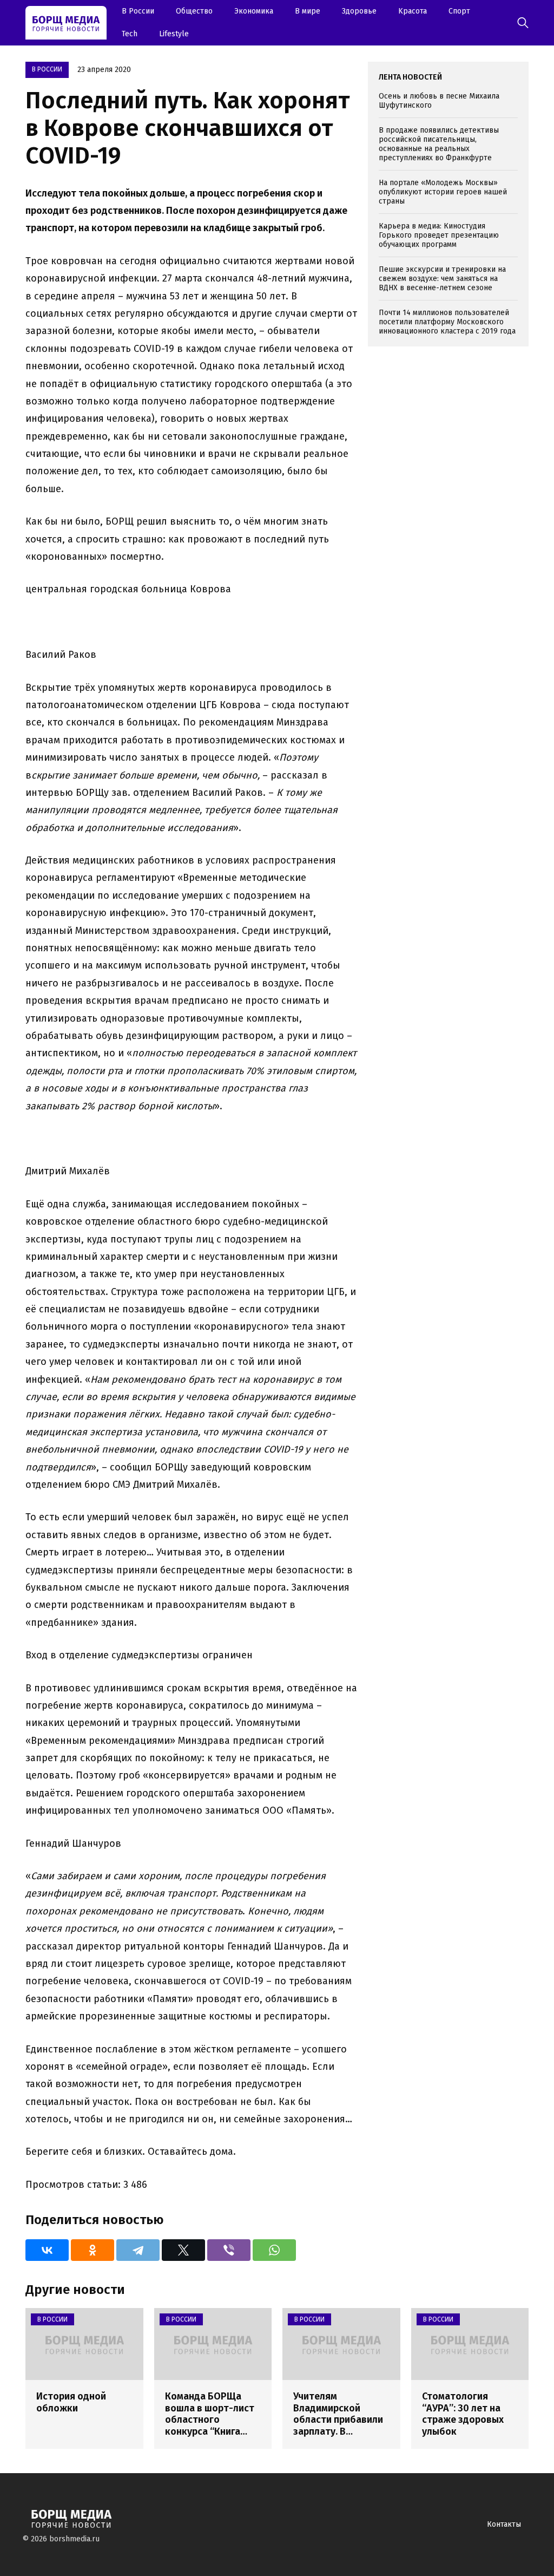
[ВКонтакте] (47, 2250)
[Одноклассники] (93, 2250)
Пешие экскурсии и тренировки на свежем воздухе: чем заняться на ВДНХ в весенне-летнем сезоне (442, 279)
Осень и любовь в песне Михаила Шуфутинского (439, 101)
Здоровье (359, 11)
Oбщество (194, 11)
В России (138, 11)
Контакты (504, 2524)
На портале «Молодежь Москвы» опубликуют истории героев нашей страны (443, 192)
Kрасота (413, 11)
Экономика (254, 11)
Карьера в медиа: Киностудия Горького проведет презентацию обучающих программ (439, 235)
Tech (130, 34)
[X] (183, 2250)
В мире (308, 11)
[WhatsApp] (274, 2250)
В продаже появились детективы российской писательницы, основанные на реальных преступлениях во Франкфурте (439, 144)
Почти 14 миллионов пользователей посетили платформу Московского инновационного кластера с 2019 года (447, 322)
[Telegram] (138, 2250)
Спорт (459, 11)
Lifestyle (174, 34)
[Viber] (229, 2250)
